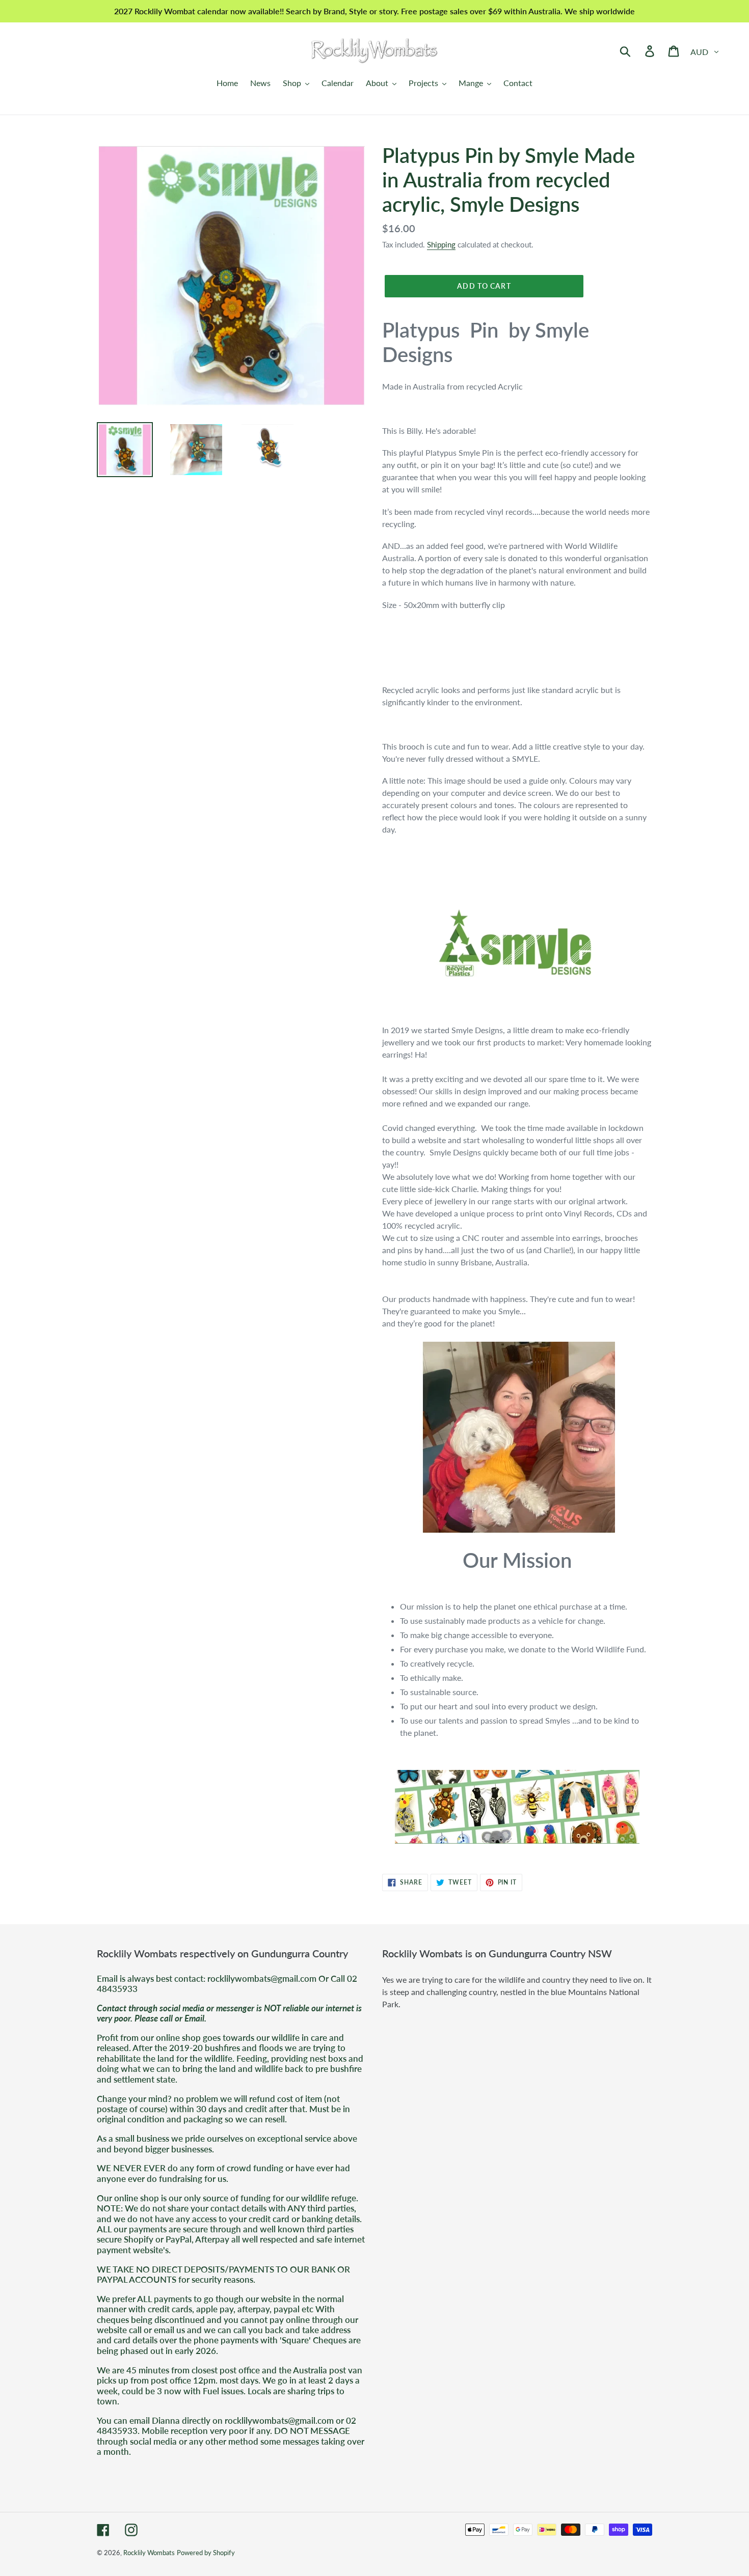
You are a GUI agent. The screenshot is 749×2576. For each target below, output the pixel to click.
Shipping (441, 244)
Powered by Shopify (206, 2553)
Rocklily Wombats (149, 2553)
